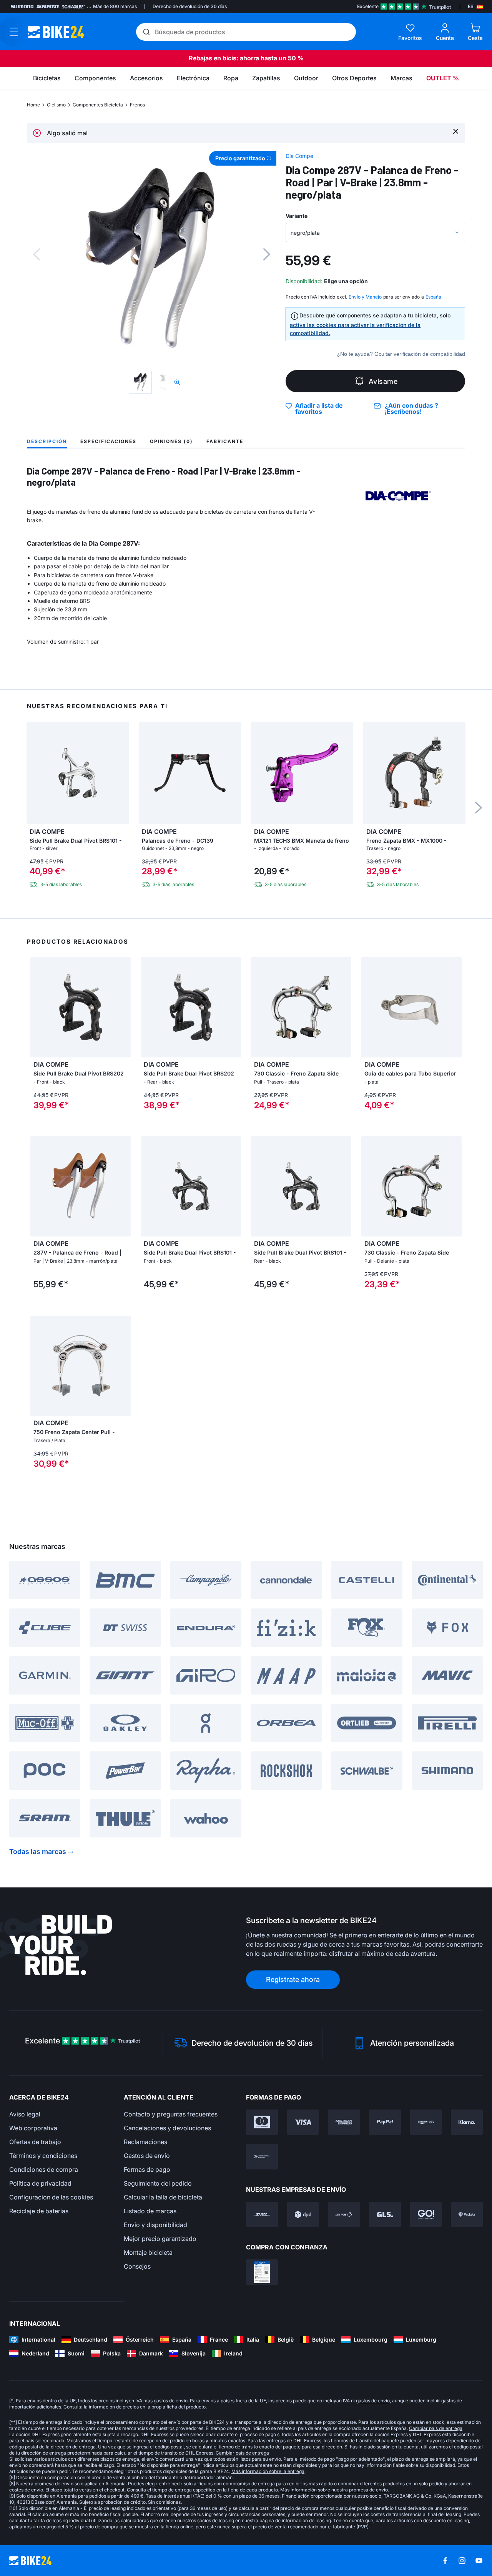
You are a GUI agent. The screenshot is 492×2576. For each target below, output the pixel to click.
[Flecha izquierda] (38, 1187)
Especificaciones (108, 441)
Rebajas (200, 58)
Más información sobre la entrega (268, 2471)
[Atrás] (37, 254)
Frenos (137, 105)
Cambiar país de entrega (436, 2428)
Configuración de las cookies (51, 2197)
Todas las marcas (38, 1851)
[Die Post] (344, 2214)
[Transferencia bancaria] (262, 2157)
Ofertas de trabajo (35, 2142)
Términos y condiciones (43, 2156)
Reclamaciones (145, 2142)
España (433, 297)
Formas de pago (147, 2169)
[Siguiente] (267, 254)
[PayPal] (385, 2122)
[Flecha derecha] (123, 1187)
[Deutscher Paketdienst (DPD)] (303, 2214)
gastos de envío (171, 2401)
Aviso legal (25, 2114)
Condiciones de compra (44, 2169)
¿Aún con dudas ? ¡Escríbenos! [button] (411, 408)
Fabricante (225, 441)
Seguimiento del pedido (158, 2183)
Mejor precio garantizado (160, 2239)
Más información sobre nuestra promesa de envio (334, 2490)
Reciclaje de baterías (39, 2211)
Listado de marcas (150, 2211)
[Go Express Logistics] (426, 2214)
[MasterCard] (262, 2122)
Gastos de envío (147, 2156)
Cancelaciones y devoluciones (167, 2128)
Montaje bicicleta (148, 2252)
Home (33, 105)
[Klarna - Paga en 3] (467, 2122)
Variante (297, 216)
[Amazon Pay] (426, 2122)
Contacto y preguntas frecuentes (171, 2114)
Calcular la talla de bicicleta (163, 2197)
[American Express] (344, 2122)
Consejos (137, 2266)
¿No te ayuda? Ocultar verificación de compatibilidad (401, 354)
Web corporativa (33, 2128)
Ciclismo (56, 105)
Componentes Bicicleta (98, 105)
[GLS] (385, 2214)
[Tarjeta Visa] (303, 2122)
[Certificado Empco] (262, 2272)
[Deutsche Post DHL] (262, 2214)
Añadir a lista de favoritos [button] (319, 408)
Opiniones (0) (171, 441)
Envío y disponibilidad (155, 2225)
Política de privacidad (40, 2183)
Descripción (47, 441)
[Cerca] (456, 131)
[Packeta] (467, 2214)
